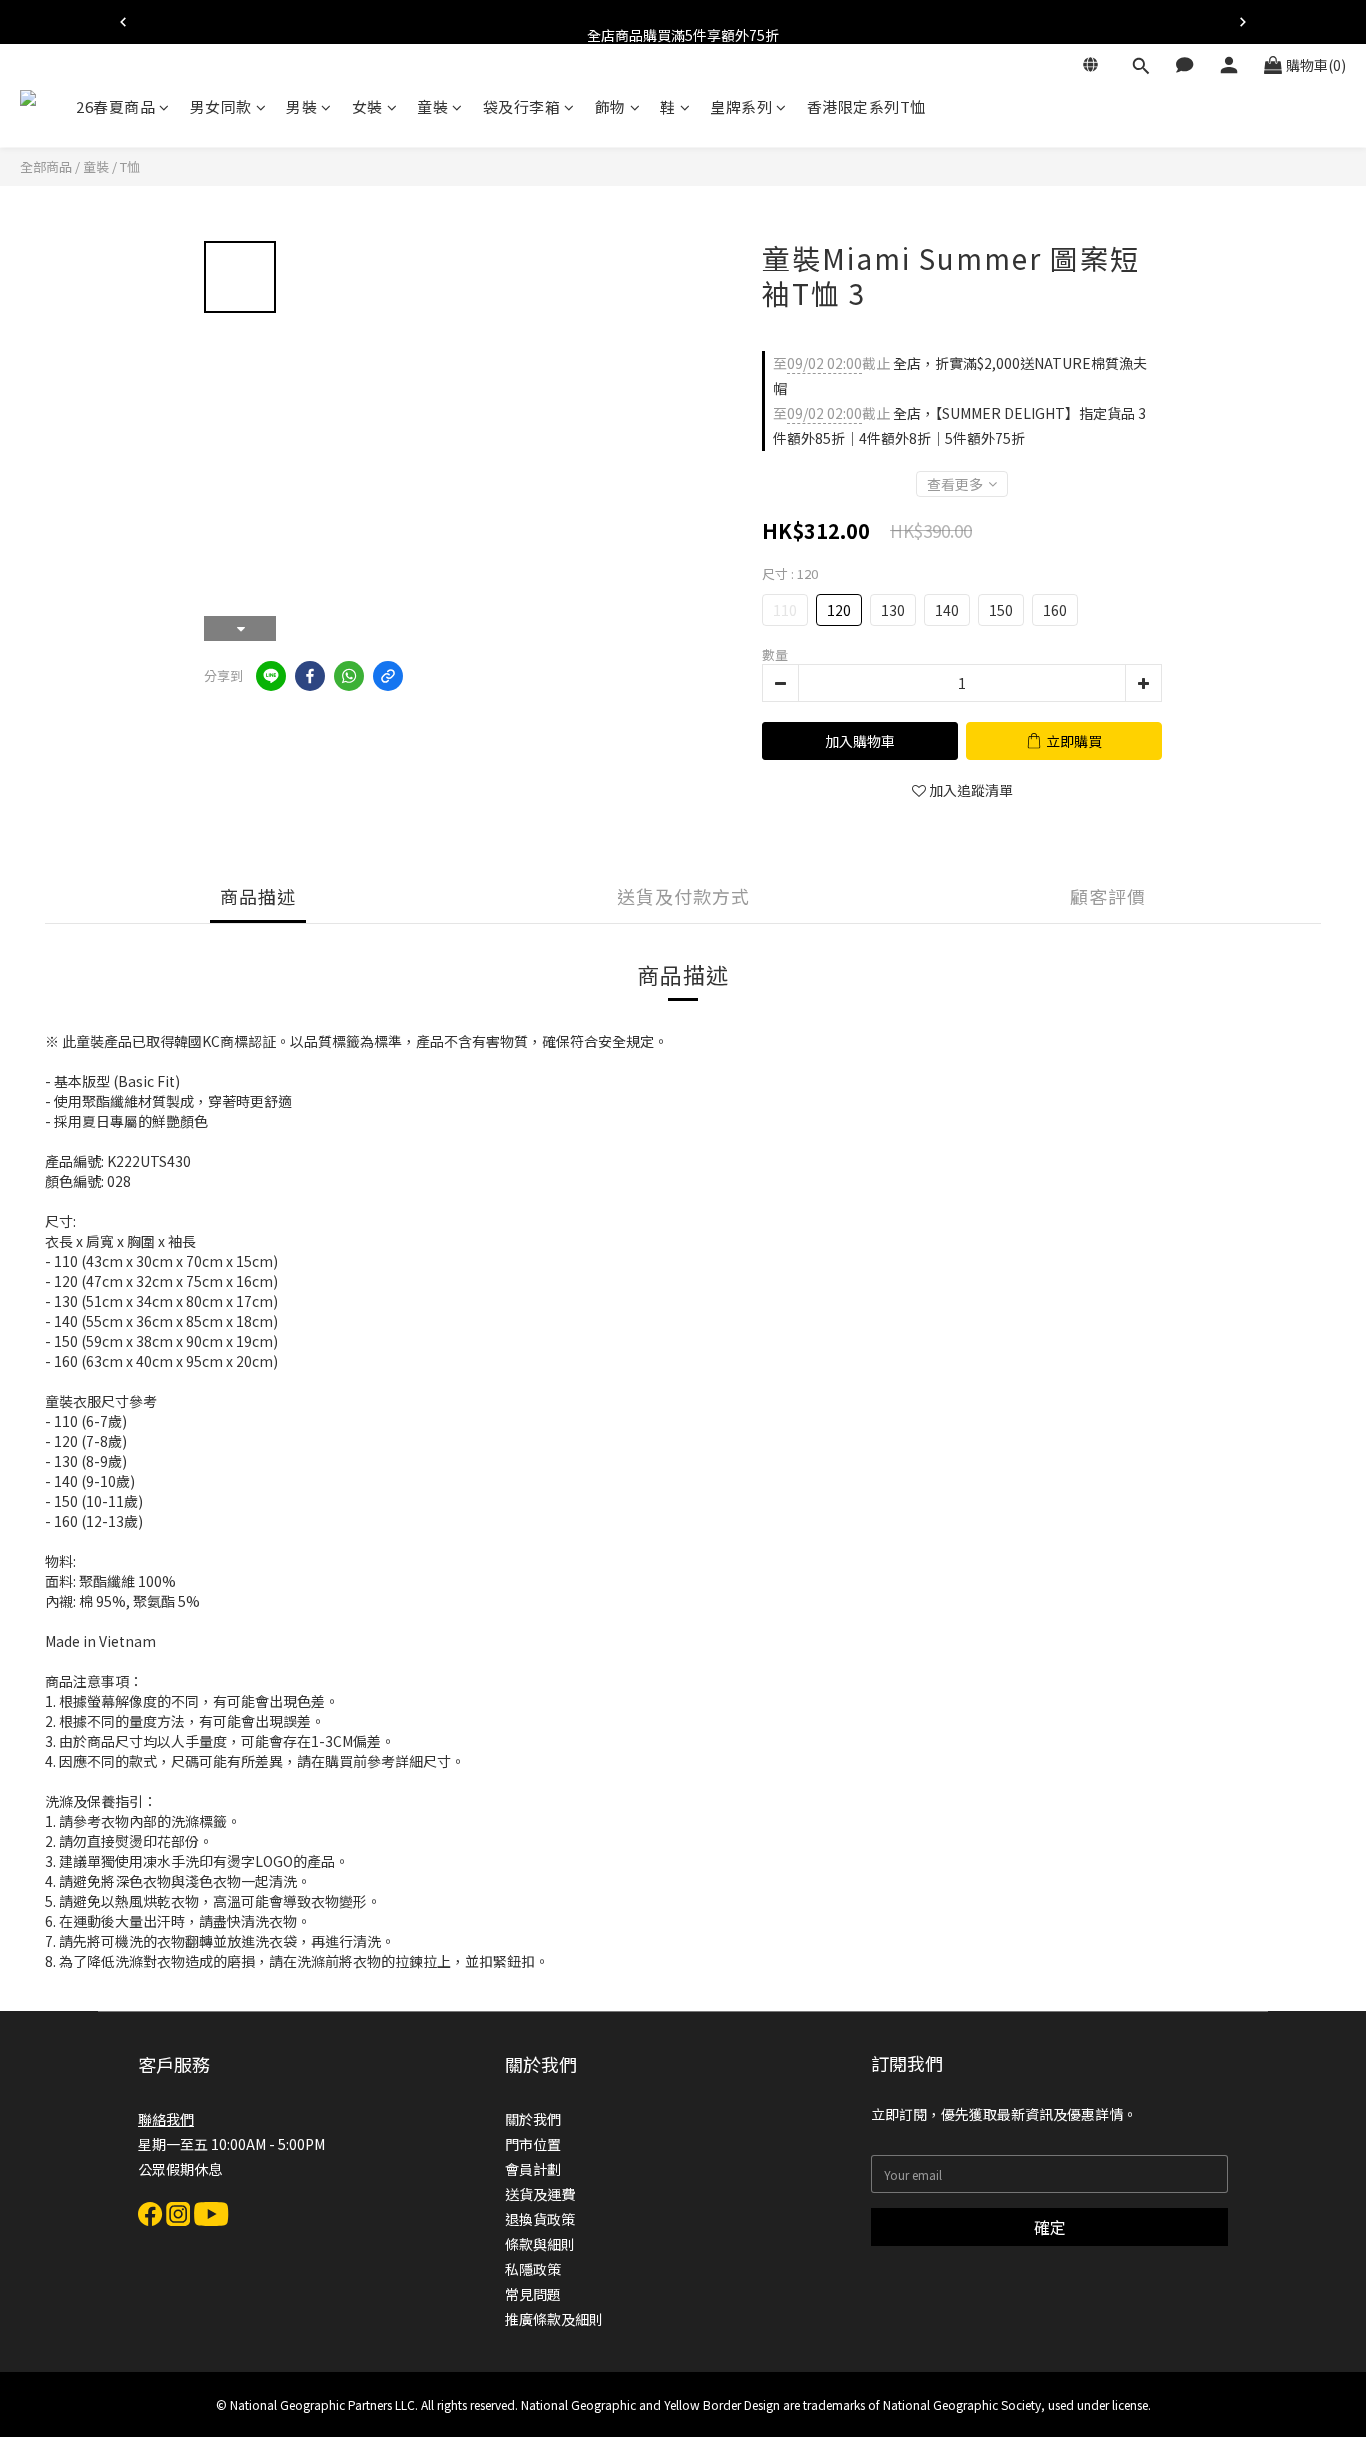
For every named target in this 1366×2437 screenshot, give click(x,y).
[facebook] (310, 676)
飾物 (610, 106)
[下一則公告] (1243, 22)
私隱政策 (533, 2269)
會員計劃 (533, 2169)
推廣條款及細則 (554, 2319)
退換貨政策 (540, 2219)
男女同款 (221, 106)
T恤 (130, 166)
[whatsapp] (349, 676)
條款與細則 (540, 2244)
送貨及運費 (540, 2194)
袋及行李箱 (522, 106)
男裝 (301, 106)
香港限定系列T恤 (866, 106)
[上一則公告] (123, 22)
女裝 (367, 106)
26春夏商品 (115, 106)
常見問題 (533, 2294)
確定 (1050, 2227)
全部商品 (46, 166)
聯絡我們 (166, 2119)
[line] (271, 676)
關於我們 (533, 2119)
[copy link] (388, 676)
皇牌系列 (741, 106)
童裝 (432, 106)
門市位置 (533, 2144)
